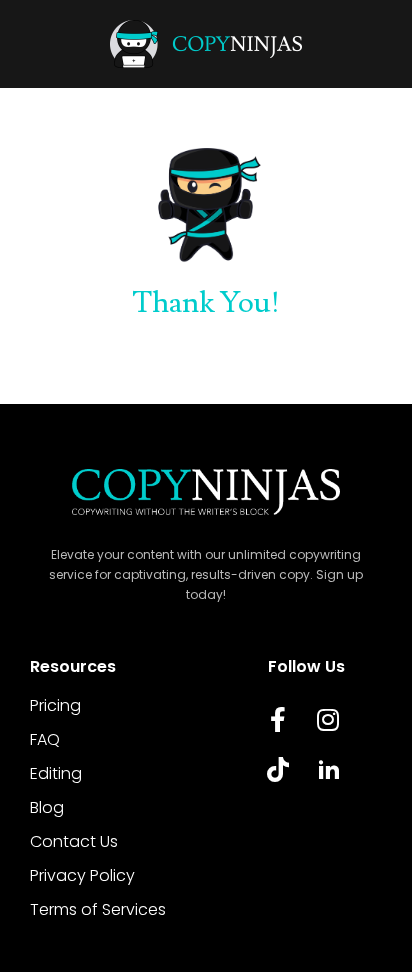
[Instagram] (328, 720)
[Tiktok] (278, 770)
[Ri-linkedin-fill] (328, 770)
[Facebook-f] (278, 720)
